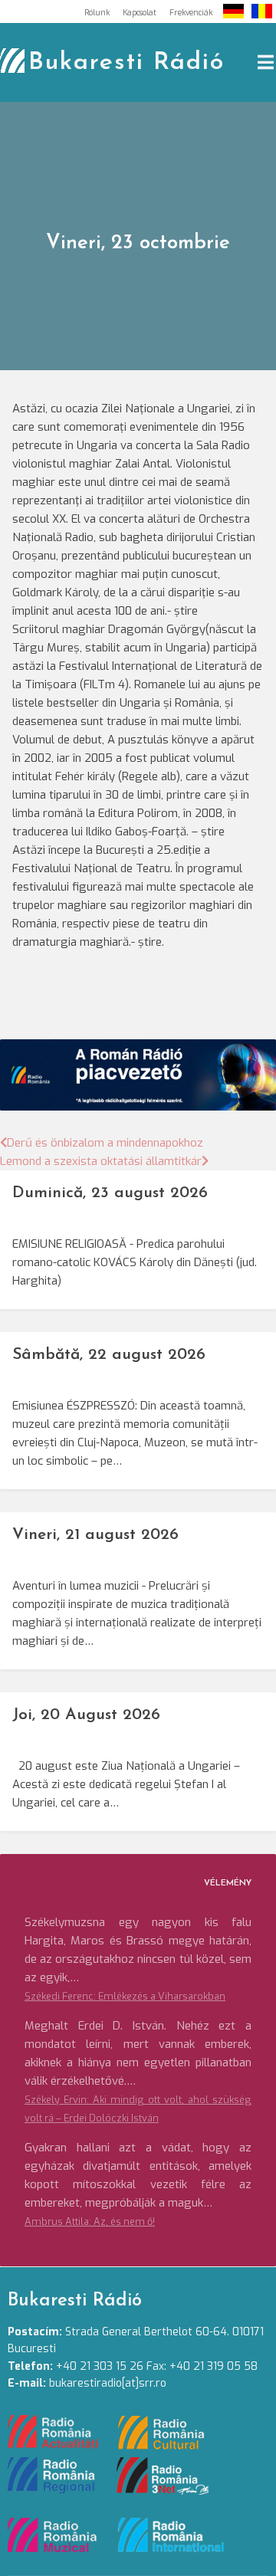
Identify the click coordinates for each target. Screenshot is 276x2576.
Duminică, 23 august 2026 (110, 1193)
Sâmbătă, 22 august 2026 (109, 1355)
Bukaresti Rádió (127, 63)
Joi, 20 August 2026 (86, 1715)
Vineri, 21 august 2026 (95, 1535)
